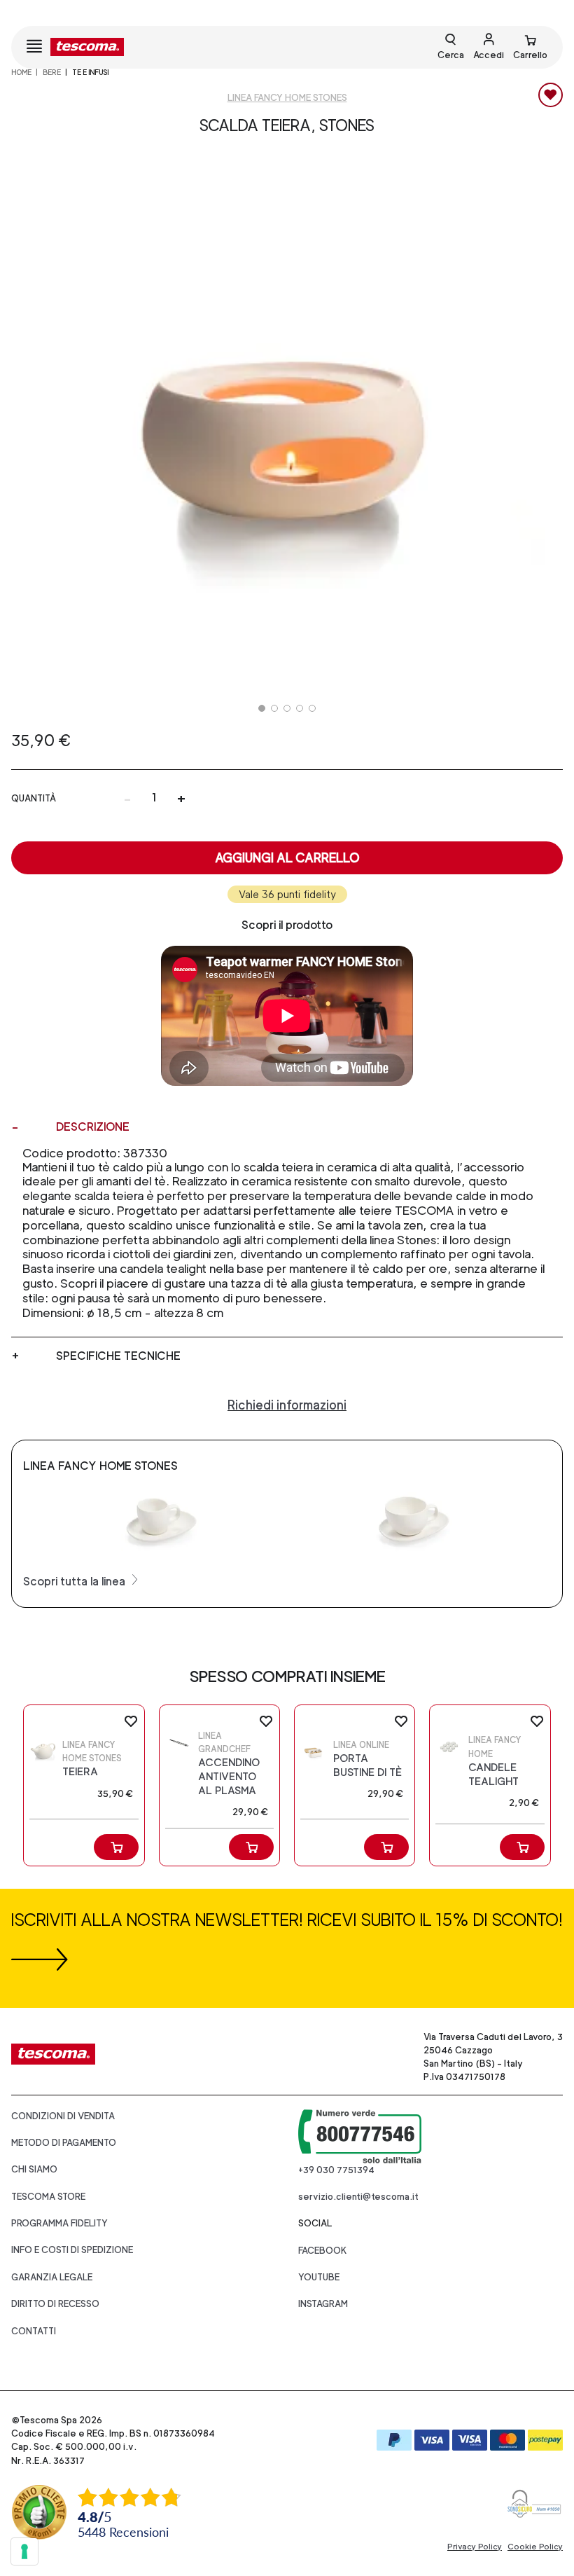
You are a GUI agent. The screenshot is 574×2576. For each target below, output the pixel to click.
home (21, 72)
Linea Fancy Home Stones (287, 98)
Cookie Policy (535, 2547)
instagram (323, 2304)
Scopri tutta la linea (76, 1582)
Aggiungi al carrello (287, 858)
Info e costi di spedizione (72, 2250)
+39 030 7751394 (336, 2170)
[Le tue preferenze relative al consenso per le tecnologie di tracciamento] (24, 2551)
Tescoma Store (48, 2197)
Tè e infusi (90, 72)
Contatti (34, 2331)
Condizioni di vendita (63, 2116)
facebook (323, 2251)
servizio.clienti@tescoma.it (358, 2197)
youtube (319, 2277)
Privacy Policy (475, 2547)
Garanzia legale (52, 2277)
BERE (52, 72)
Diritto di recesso (55, 2304)
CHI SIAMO (34, 2169)
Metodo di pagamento (64, 2143)
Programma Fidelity (59, 2223)
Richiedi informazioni (287, 1405)
